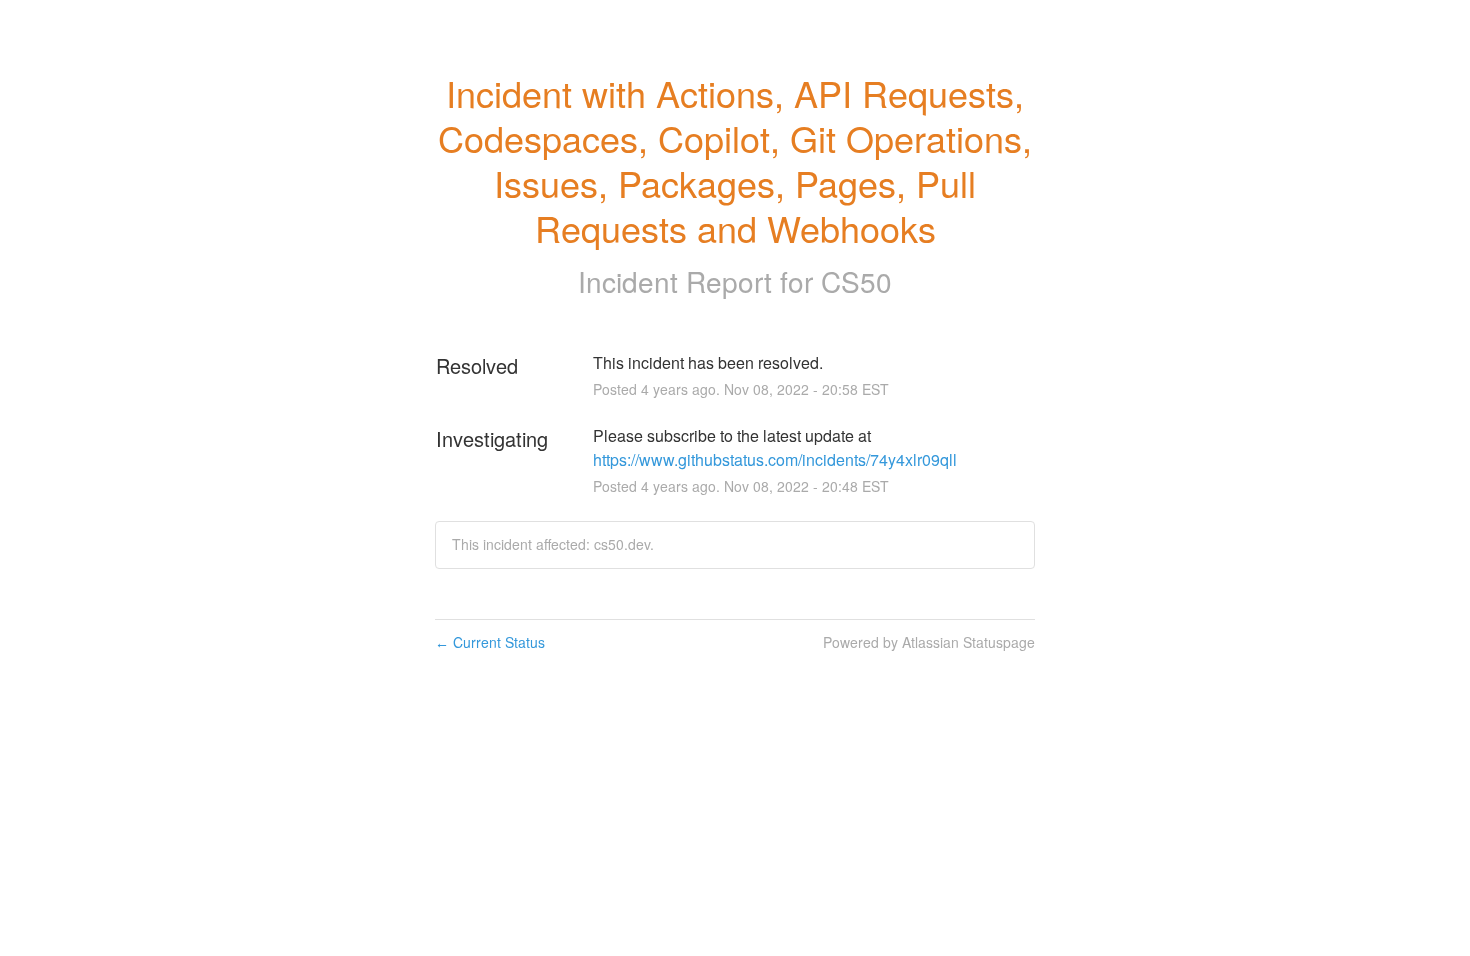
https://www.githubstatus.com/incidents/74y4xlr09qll (775, 459)
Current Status (490, 642)
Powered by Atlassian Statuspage (929, 642)
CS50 (856, 281)
